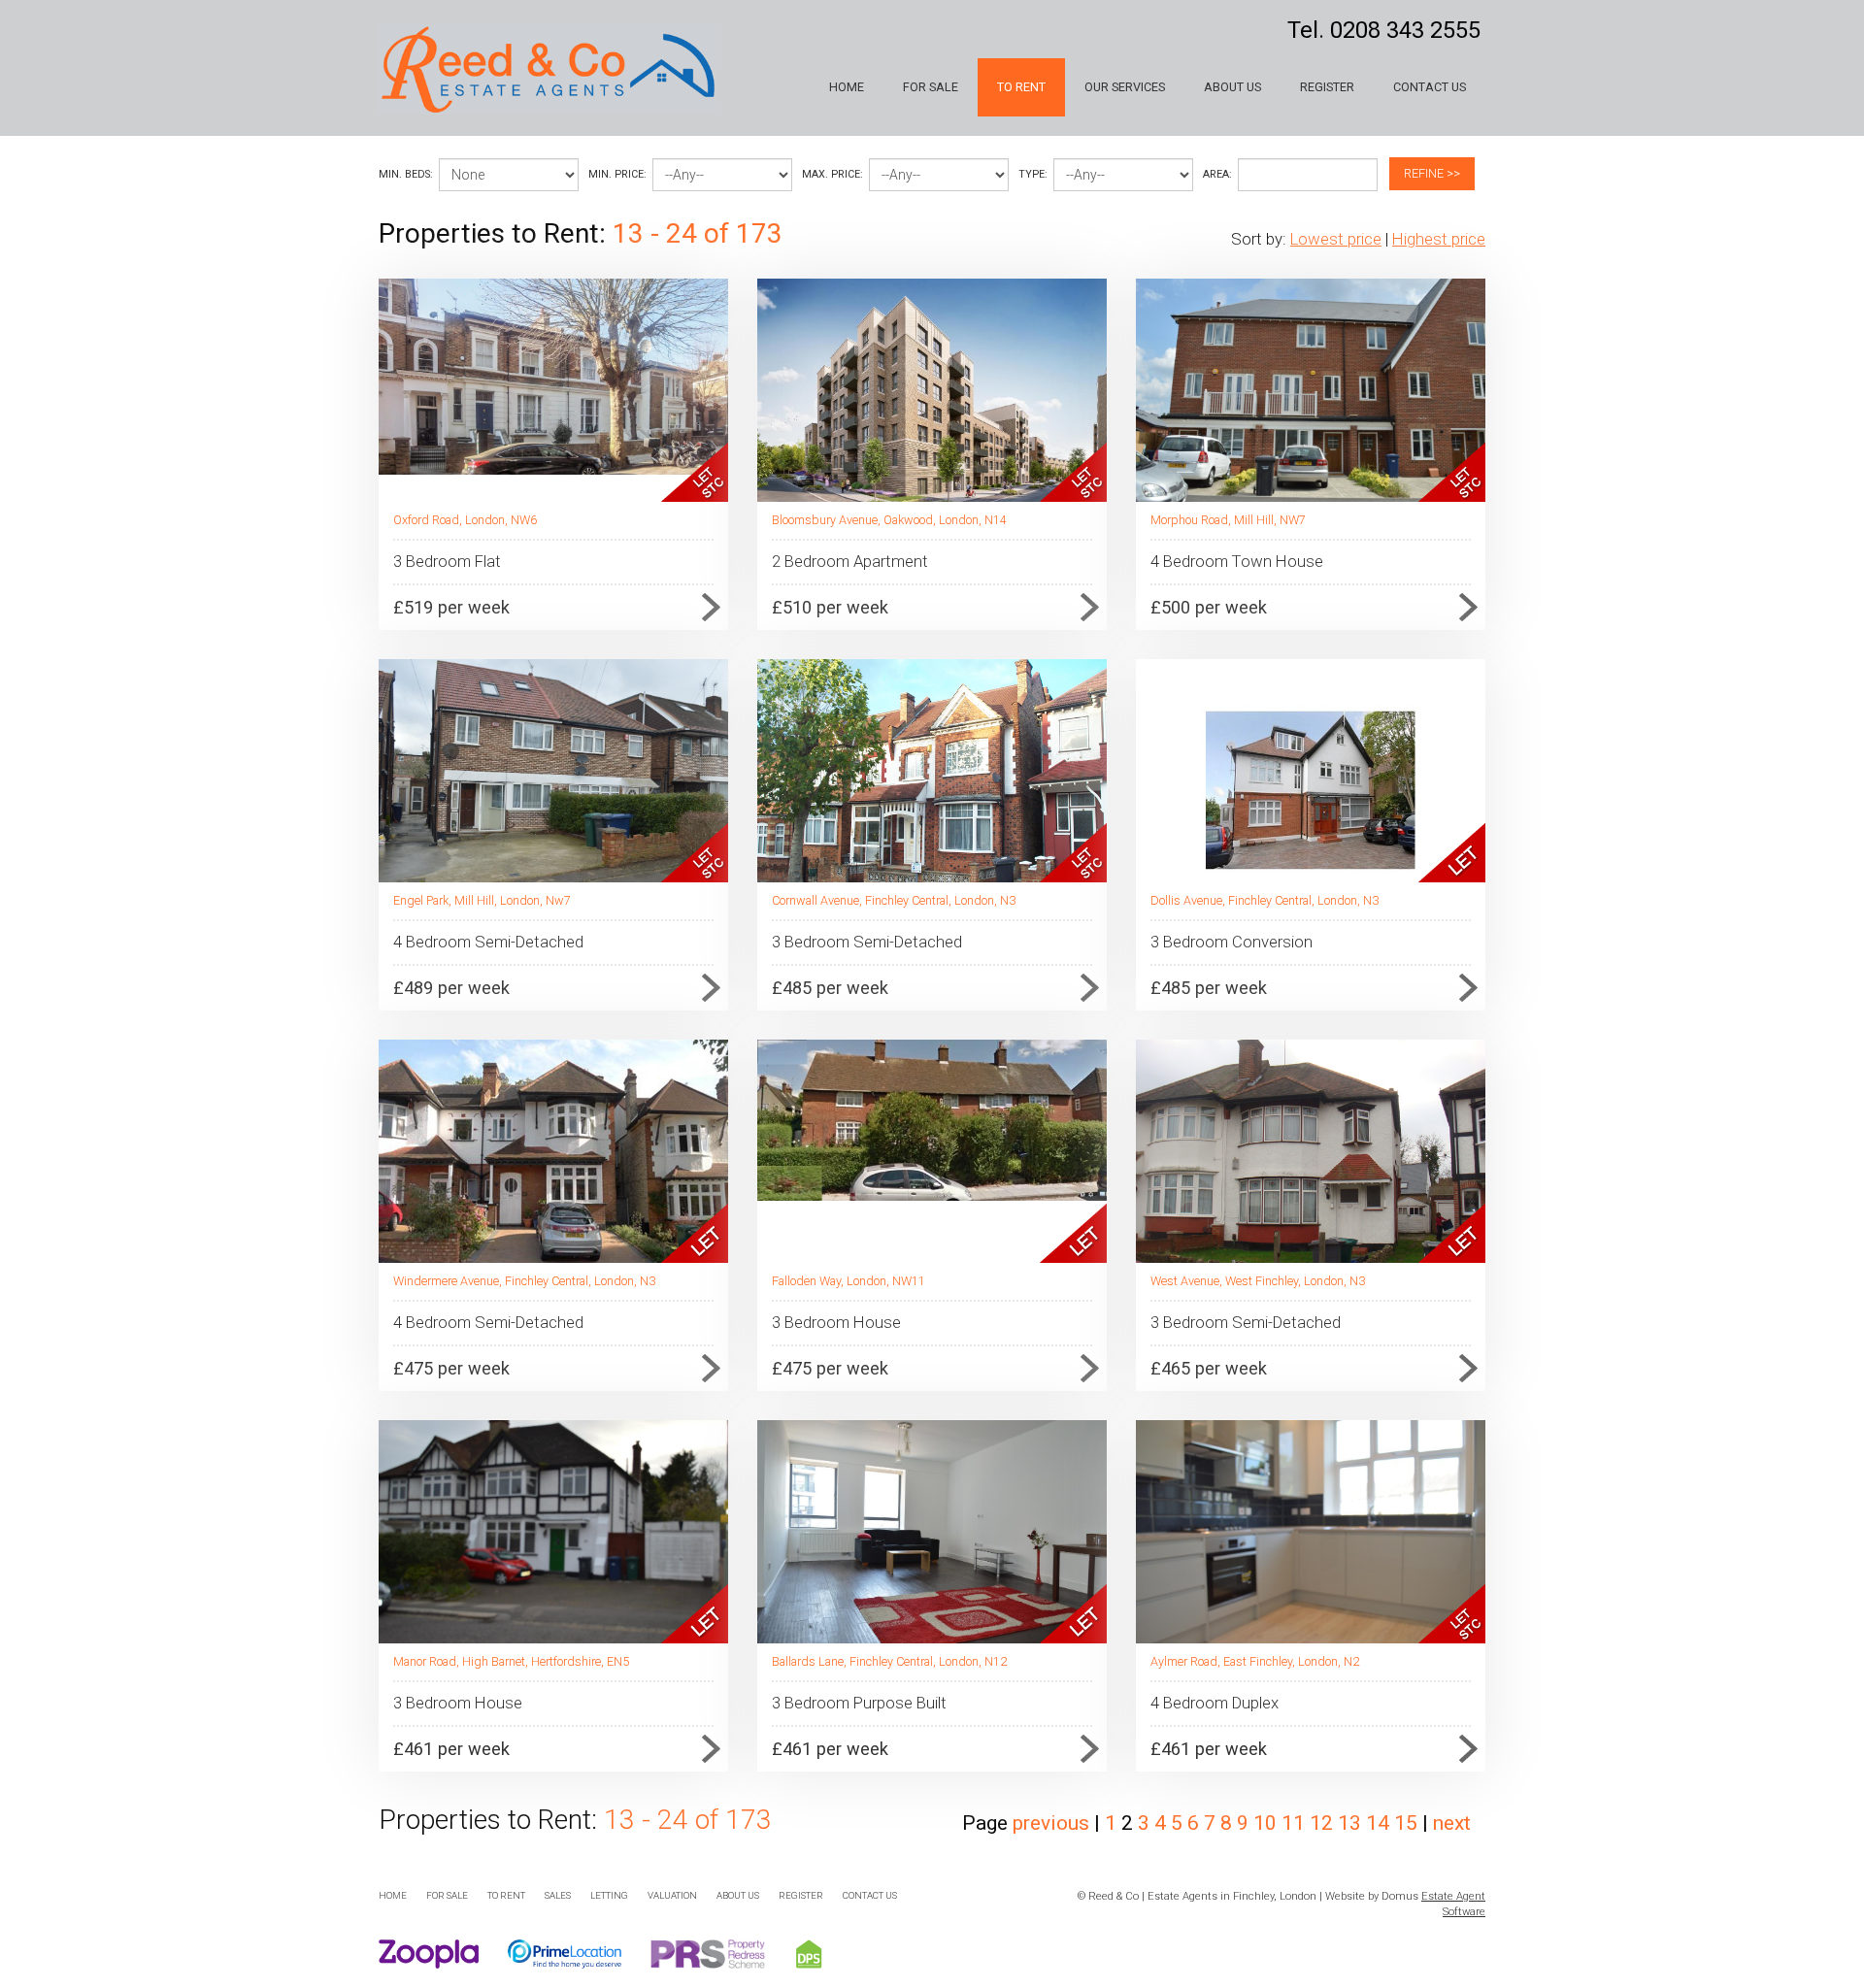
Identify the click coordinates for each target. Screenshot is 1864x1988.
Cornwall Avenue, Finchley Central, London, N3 (894, 900)
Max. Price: (832, 174)
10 (1267, 1823)
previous (1051, 1823)
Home (847, 87)
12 (1324, 1823)
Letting (609, 1895)
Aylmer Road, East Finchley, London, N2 (1255, 1661)
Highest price (1439, 239)
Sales (558, 1895)
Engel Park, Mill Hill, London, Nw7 (482, 900)
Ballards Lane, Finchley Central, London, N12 (889, 1661)
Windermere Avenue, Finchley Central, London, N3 (524, 1281)
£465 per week (1209, 1368)
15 (1408, 1823)
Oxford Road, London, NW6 (465, 520)
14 (1380, 1823)
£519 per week (451, 607)
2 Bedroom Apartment (850, 561)
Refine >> (1432, 173)
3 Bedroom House (836, 1322)
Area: (1217, 174)
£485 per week (830, 988)
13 (1352, 1823)
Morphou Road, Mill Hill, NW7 (1228, 520)
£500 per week (1209, 607)
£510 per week (830, 607)
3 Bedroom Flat (447, 561)
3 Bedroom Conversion (1232, 942)
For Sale (931, 87)
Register (1327, 87)
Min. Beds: (406, 174)
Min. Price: (617, 174)
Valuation (672, 1895)
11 (1296, 1823)
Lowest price (1336, 239)
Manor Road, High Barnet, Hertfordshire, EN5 (511, 1661)
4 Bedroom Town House (1237, 561)
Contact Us (1430, 87)
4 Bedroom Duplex (1215, 1703)
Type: (1033, 174)
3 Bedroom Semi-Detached (867, 942)
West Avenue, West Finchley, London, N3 (1258, 1281)
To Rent (1021, 87)
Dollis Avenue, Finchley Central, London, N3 (1265, 900)
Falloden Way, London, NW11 (849, 1281)
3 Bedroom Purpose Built (859, 1703)
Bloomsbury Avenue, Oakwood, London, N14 (889, 520)
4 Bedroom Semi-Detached (488, 942)
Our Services (1125, 87)
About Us (1232, 87)
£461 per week (451, 1749)
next (1452, 1823)
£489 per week (451, 988)
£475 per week (451, 1368)
